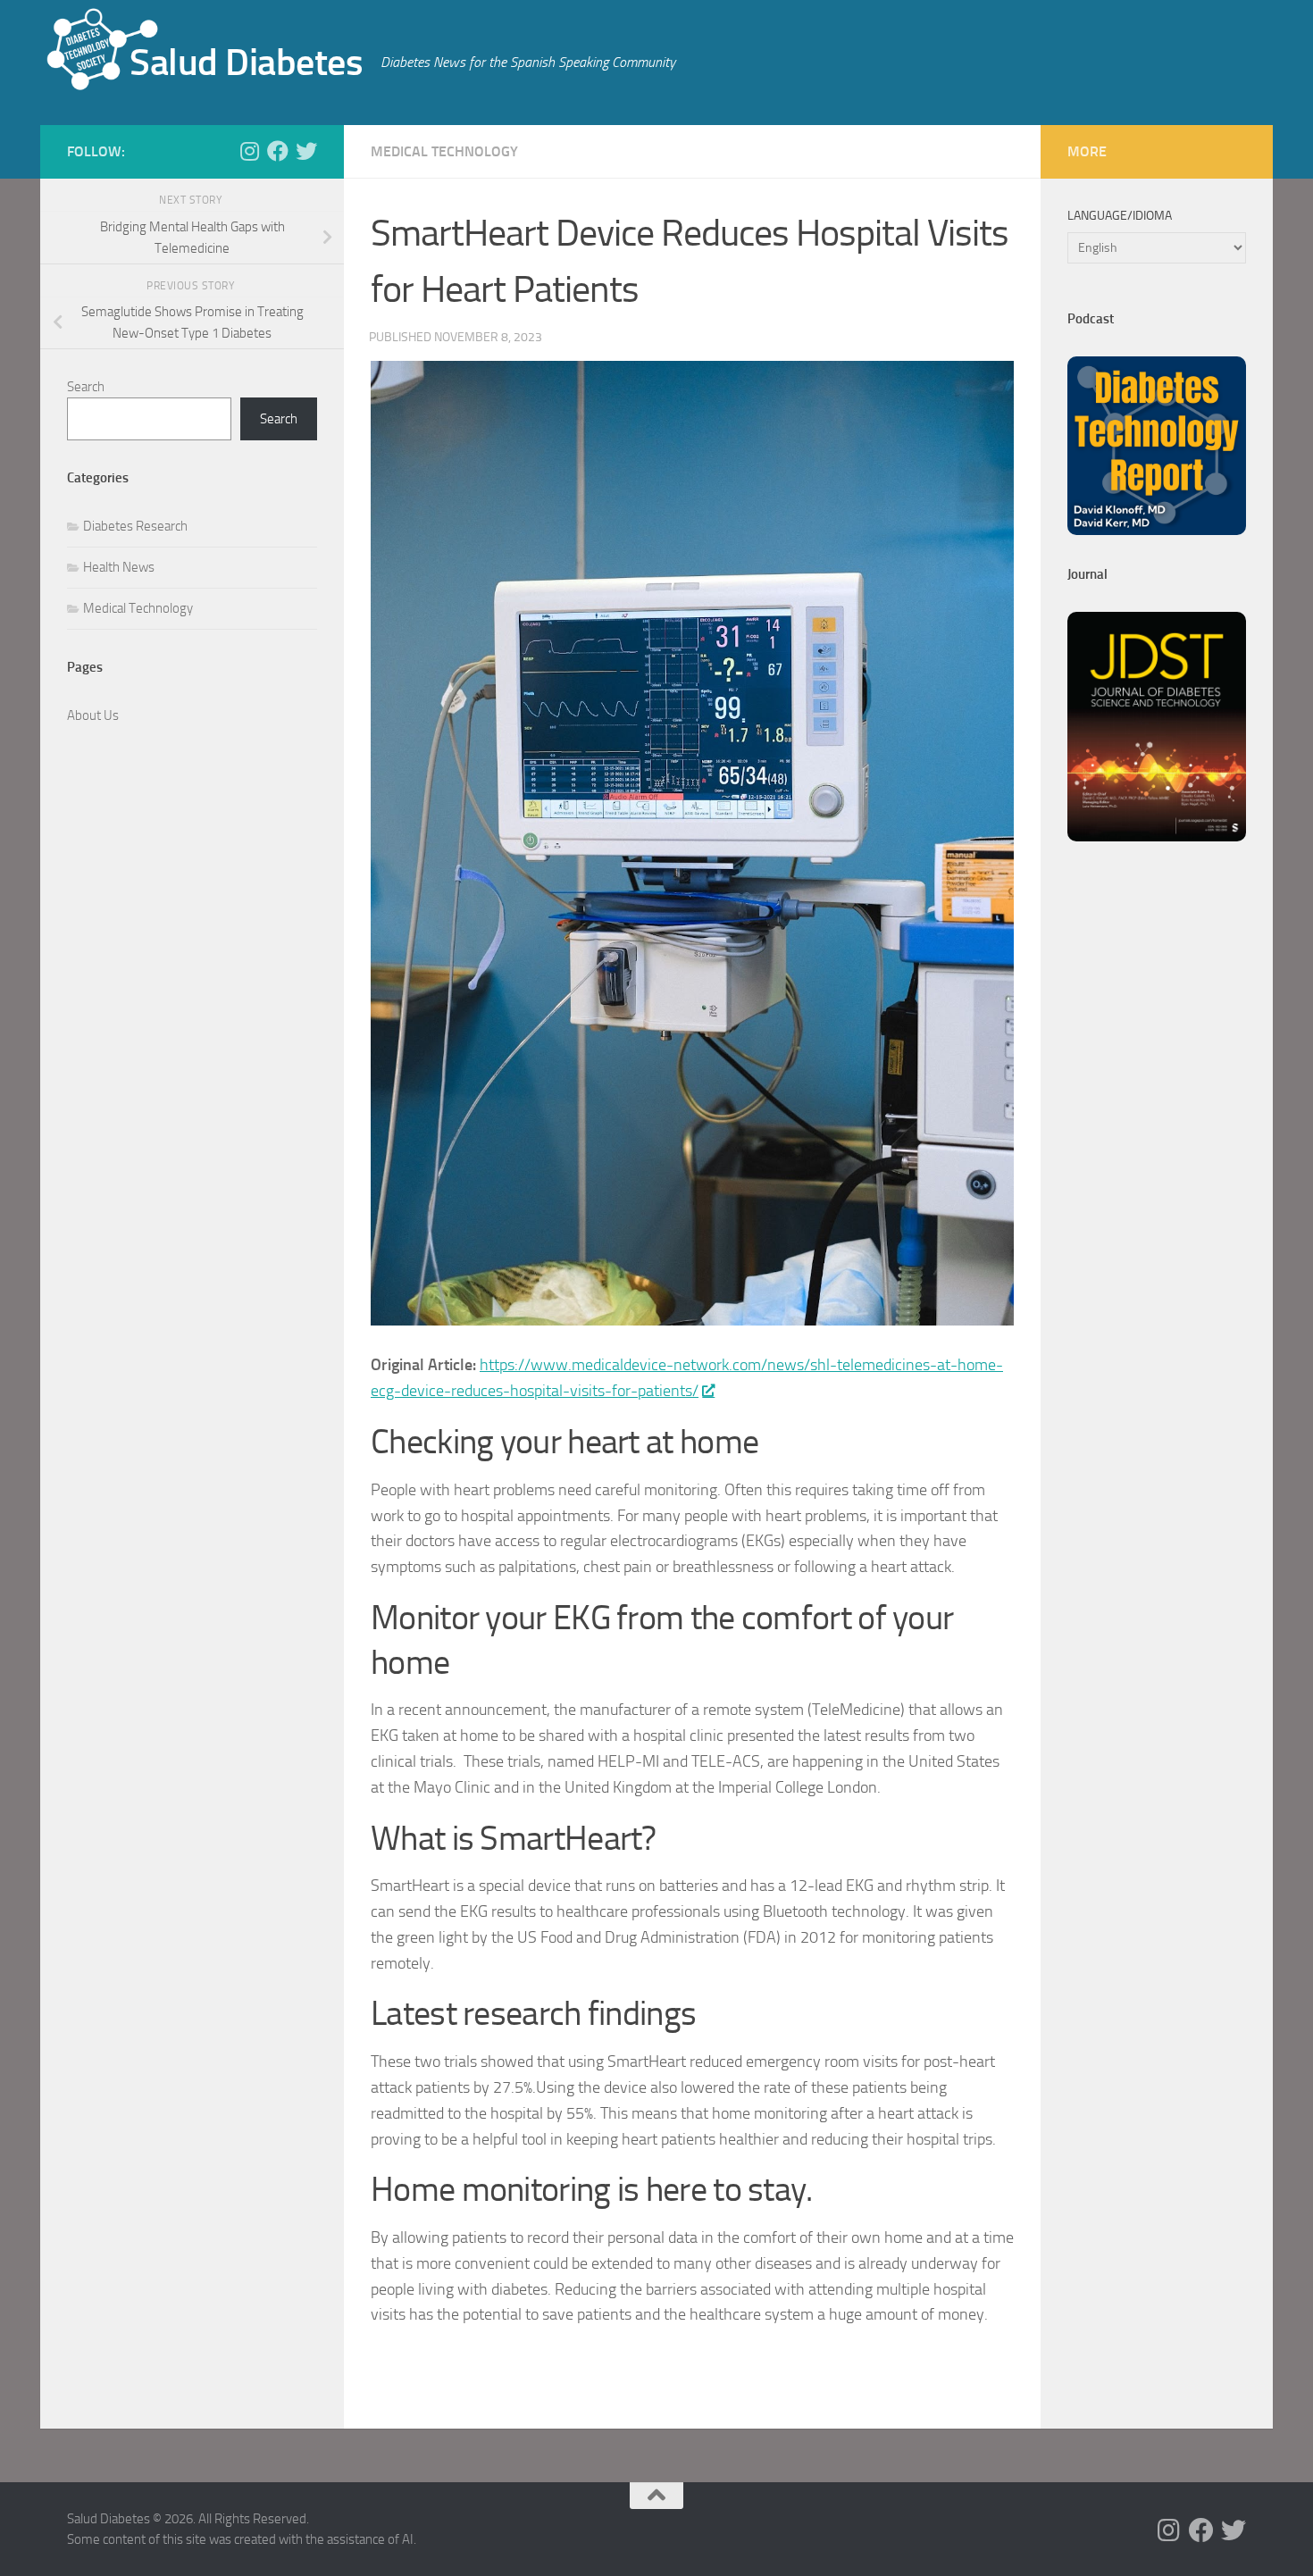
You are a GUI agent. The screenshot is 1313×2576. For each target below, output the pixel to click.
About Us (93, 715)
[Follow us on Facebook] (278, 151)
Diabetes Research (135, 526)
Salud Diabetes (246, 63)
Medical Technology (444, 151)
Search (86, 387)
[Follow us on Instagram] (249, 151)
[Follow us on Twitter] (306, 151)
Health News (119, 567)
